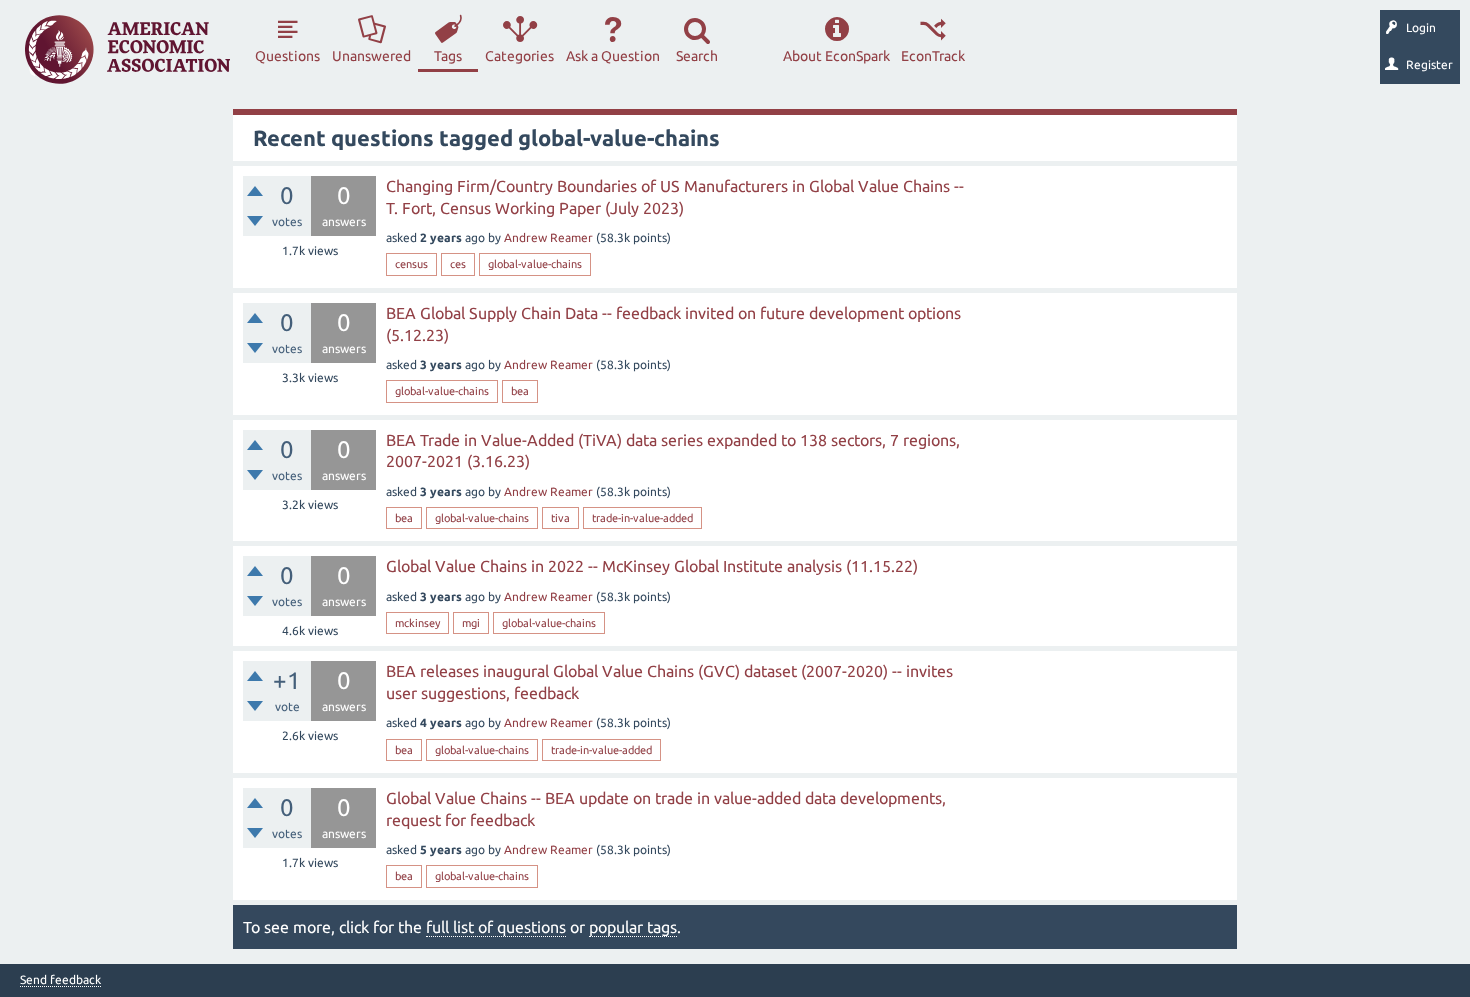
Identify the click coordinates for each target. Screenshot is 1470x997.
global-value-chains (535, 264)
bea (520, 391)
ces (458, 264)
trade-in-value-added (642, 518)
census (411, 264)
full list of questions (496, 927)
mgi (471, 623)
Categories (519, 56)
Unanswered (371, 56)
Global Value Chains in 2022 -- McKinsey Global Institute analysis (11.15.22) (652, 566)
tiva (560, 518)
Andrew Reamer (548, 237)
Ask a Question (613, 56)
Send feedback (60, 980)
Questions (287, 56)
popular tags (633, 927)
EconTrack (933, 56)
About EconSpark (836, 56)
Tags (448, 56)
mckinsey (417, 623)
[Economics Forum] (127, 49)
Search (697, 56)
